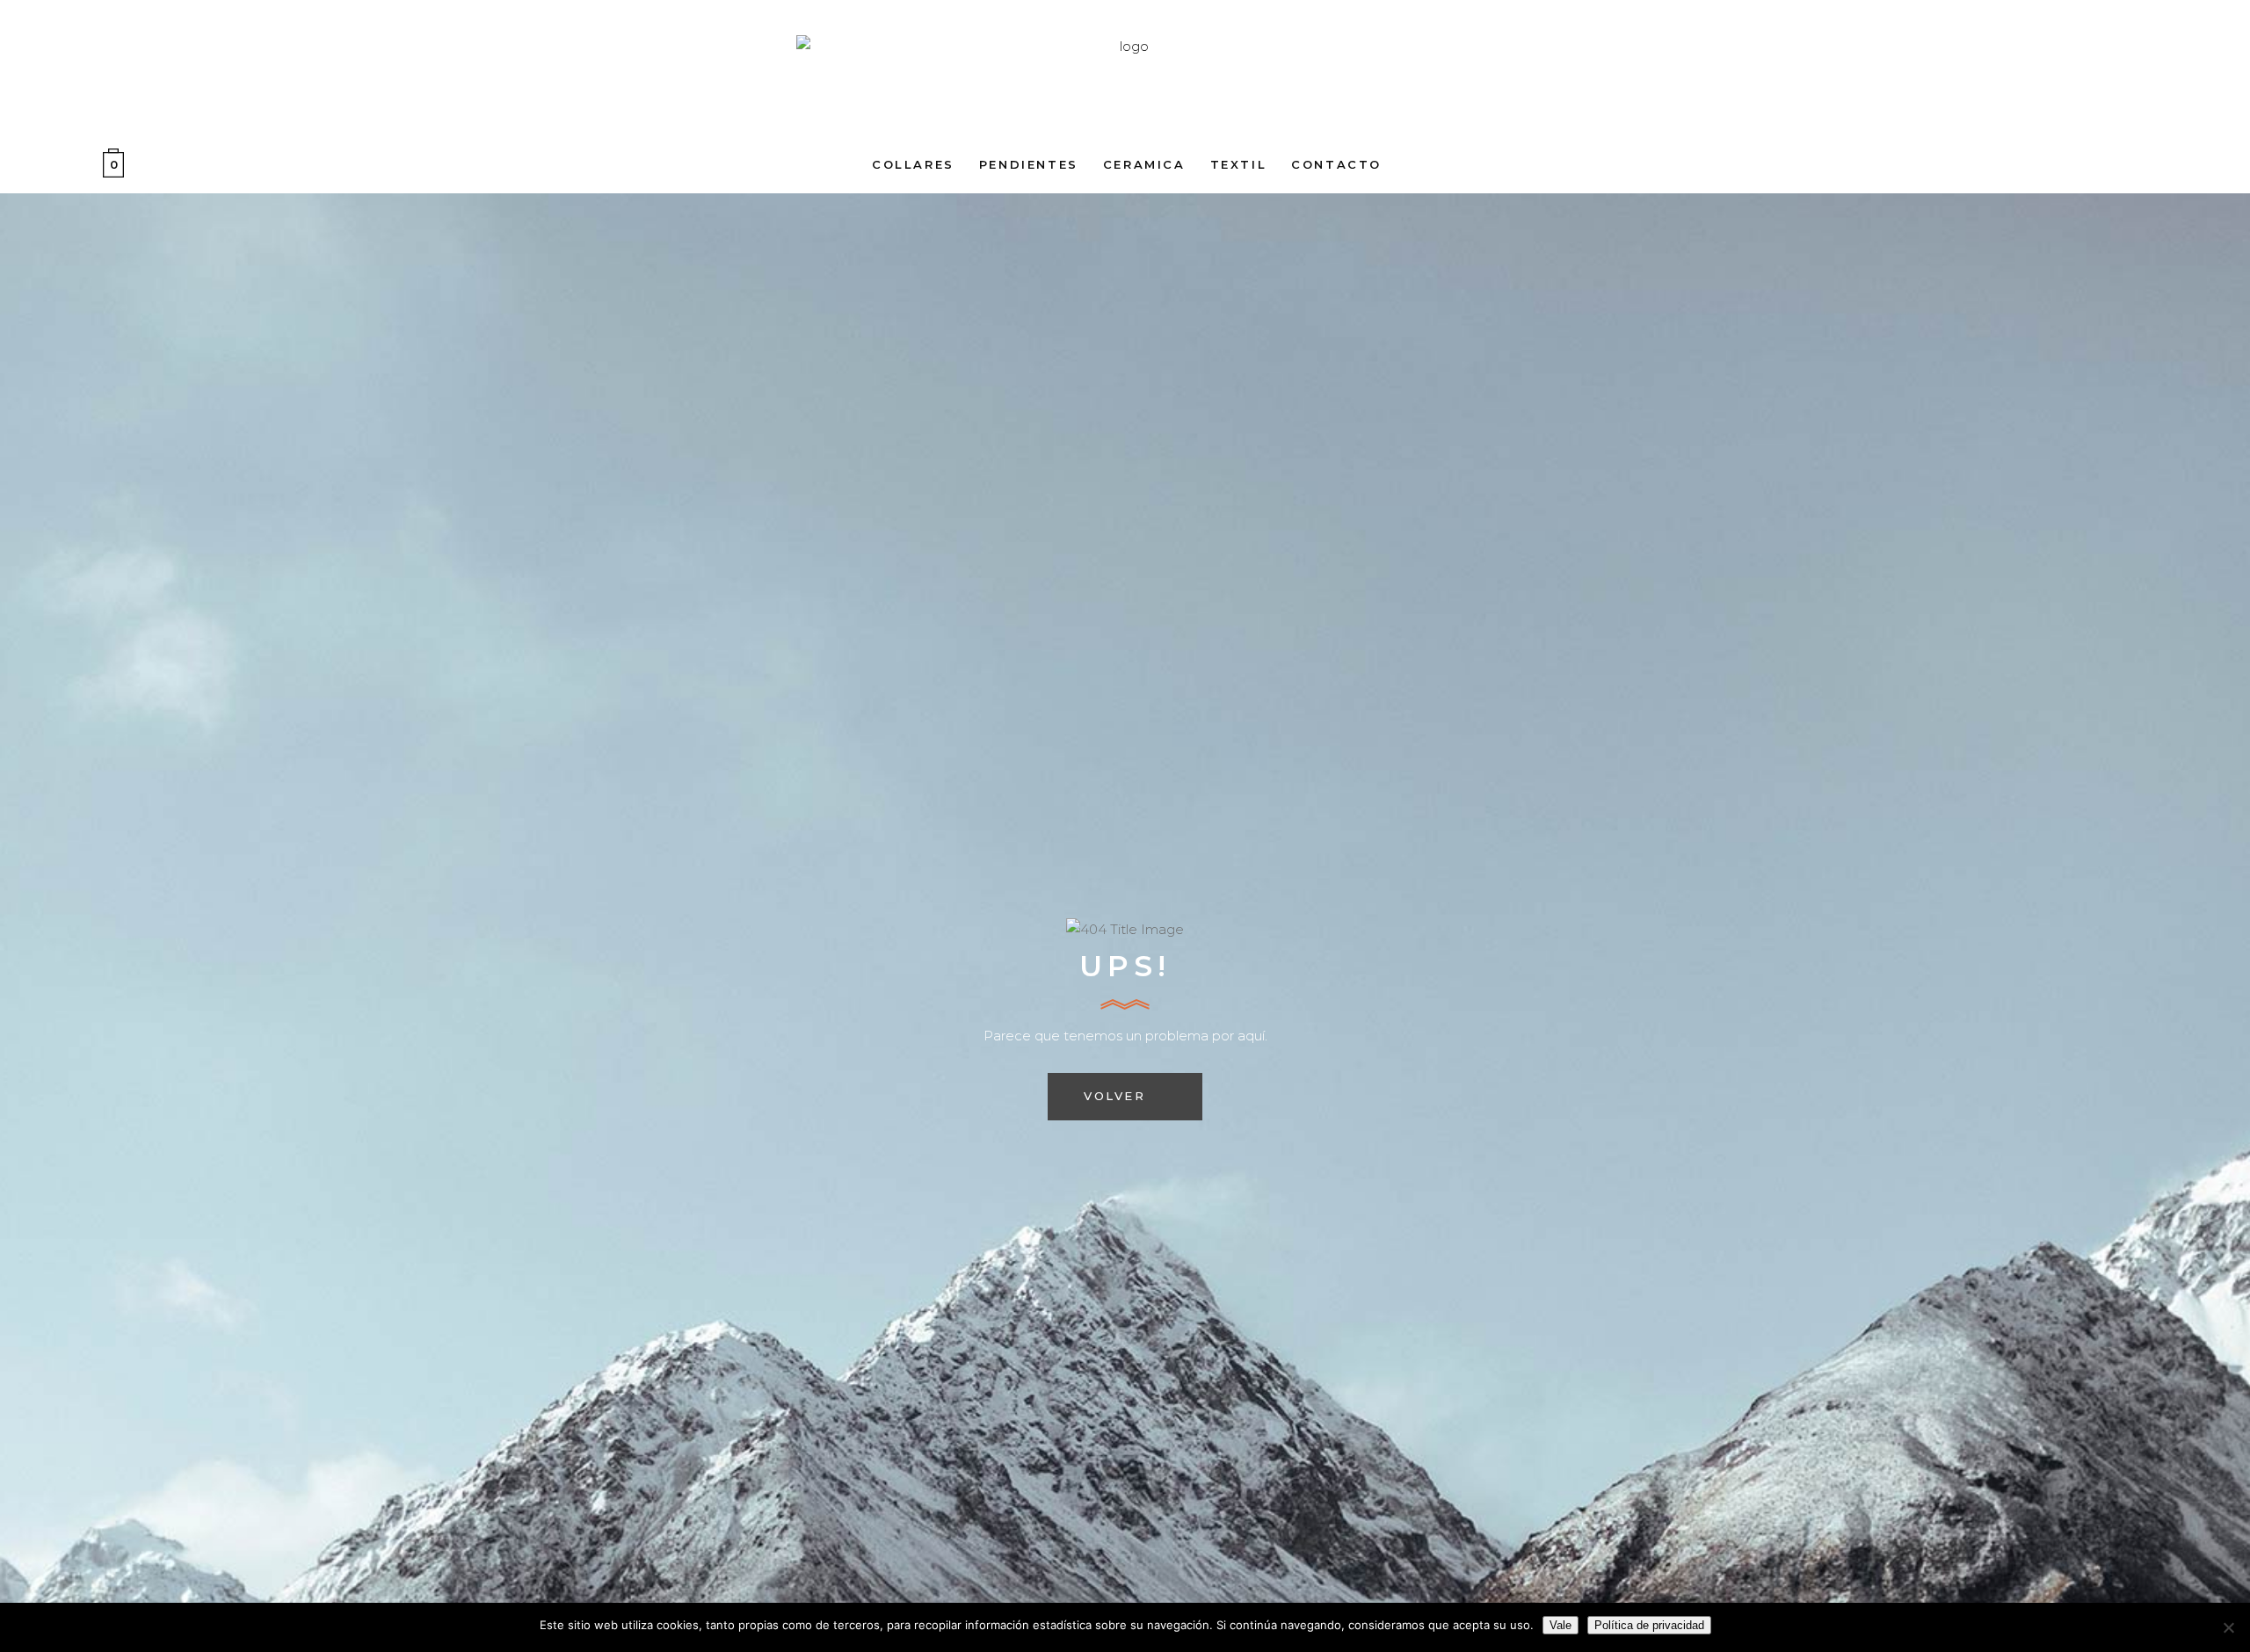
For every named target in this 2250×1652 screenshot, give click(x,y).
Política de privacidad (1649, 1625)
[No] (2228, 1627)
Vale (1560, 1625)
